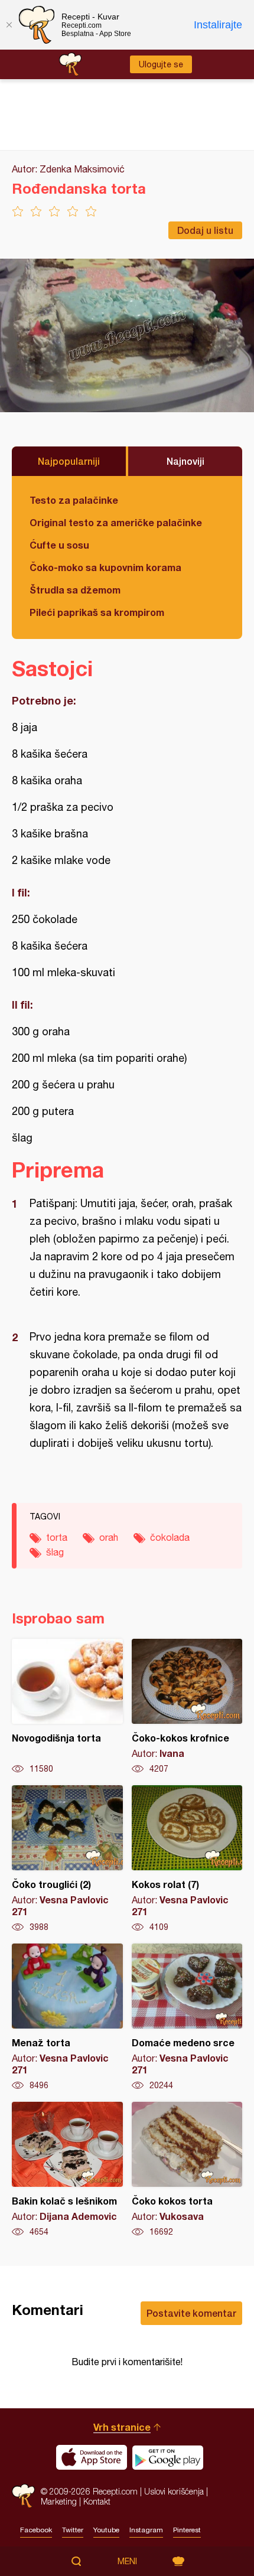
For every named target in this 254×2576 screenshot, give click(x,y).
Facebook (36, 2530)
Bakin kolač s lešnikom (67, 2170)
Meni (127, 2561)
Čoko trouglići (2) (67, 1859)
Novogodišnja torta (67, 1707)
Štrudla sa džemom (75, 590)
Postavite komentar (191, 2313)
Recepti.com (23, 2496)
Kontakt (97, 2501)
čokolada (170, 1537)
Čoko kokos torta (187, 2170)
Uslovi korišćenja (174, 2491)
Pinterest (187, 2530)
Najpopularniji (69, 461)
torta (57, 1537)
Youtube (106, 2530)
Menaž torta (67, 2017)
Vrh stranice (122, 2427)
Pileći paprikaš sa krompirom (97, 612)
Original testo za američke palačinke (116, 522)
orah (109, 1537)
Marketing (59, 2501)
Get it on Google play (168, 2457)
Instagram (146, 2530)
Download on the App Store (92, 2457)
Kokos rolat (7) (187, 1859)
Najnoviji (185, 461)
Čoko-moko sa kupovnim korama (105, 567)
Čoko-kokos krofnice (187, 1707)
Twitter (73, 2530)
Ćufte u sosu (59, 545)
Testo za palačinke (74, 500)
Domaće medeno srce (187, 2017)
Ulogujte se (161, 64)
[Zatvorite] (9, 25)
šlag (55, 1552)
